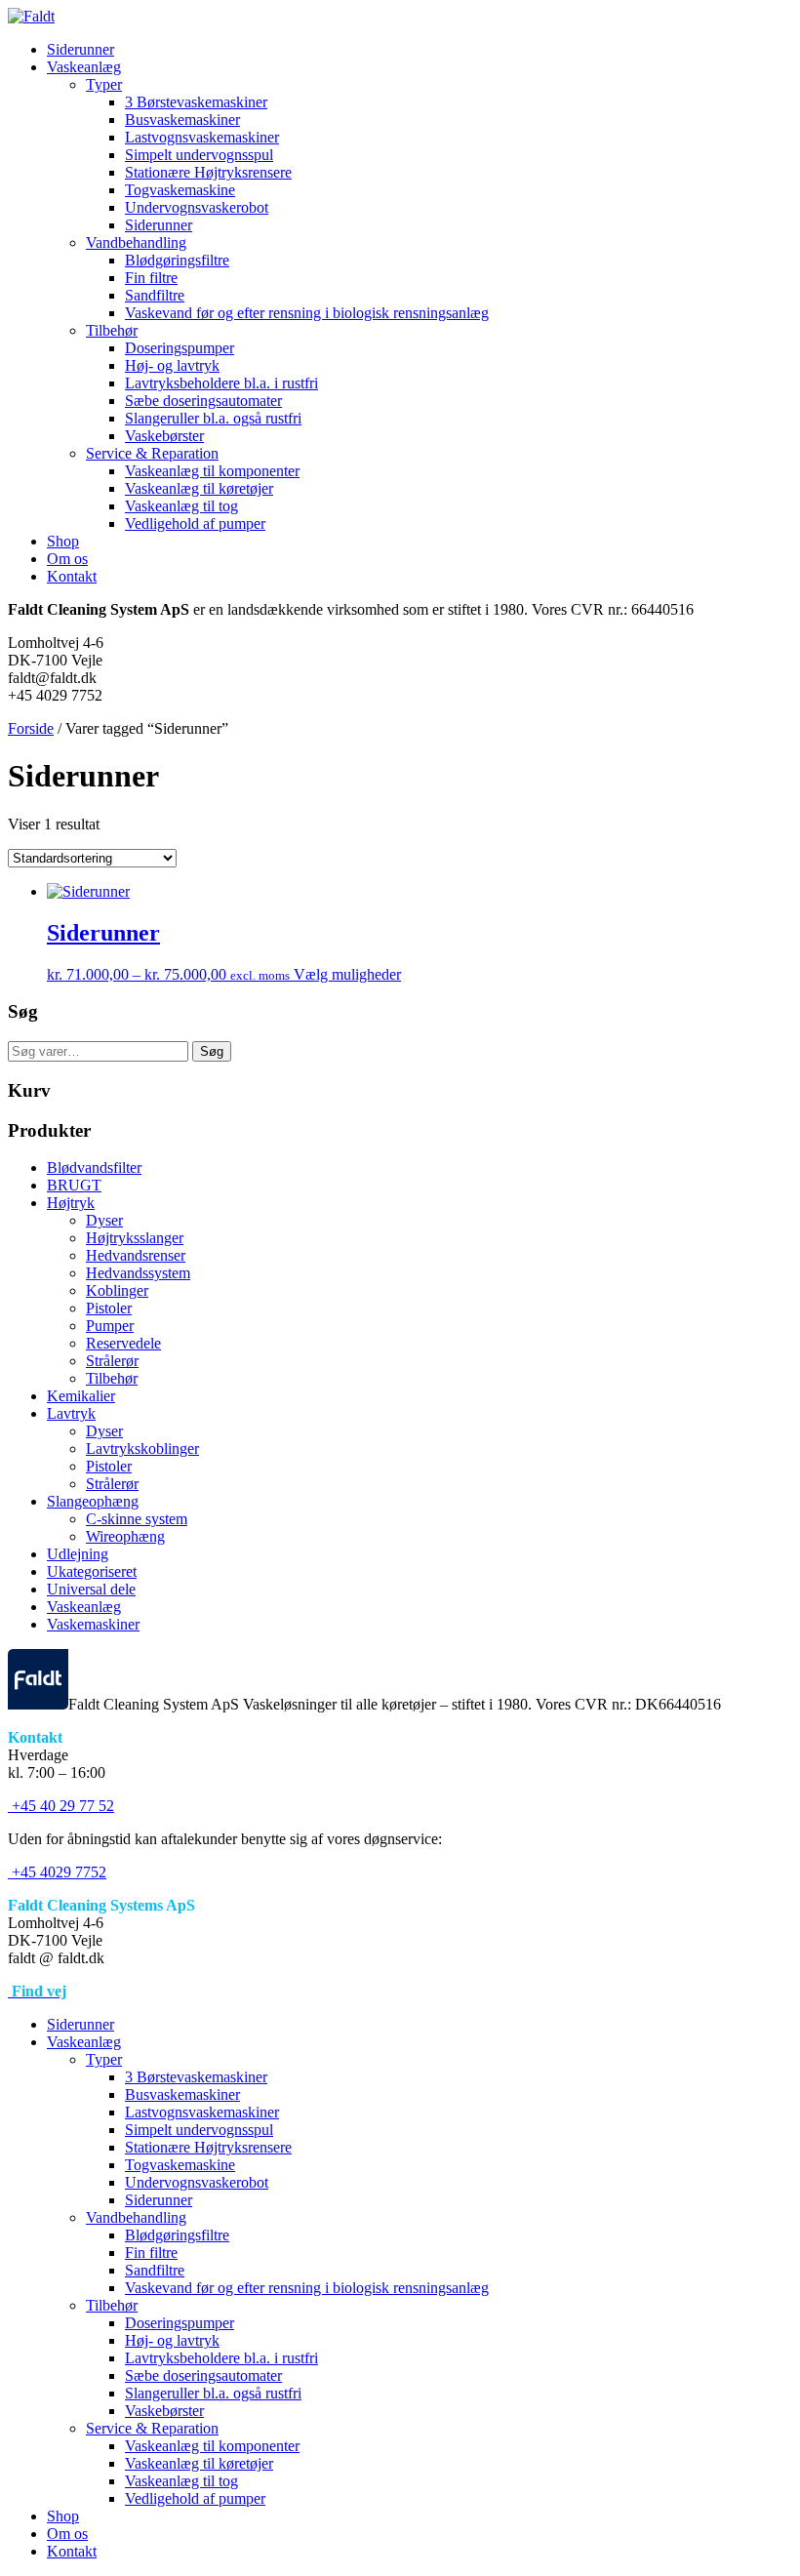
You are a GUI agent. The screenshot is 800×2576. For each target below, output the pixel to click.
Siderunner (80, 49)
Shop (63, 541)
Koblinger (117, 1290)
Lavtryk (71, 1413)
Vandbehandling (136, 242)
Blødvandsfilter (94, 1167)
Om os (67, 559)
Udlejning (78, 1554)
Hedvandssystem (138, 1273)
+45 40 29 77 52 (61, 1806)
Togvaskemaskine (180, 190)
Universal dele (91, 1589)
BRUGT (74, 1185)
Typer (104, 84)
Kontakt (72, 576)
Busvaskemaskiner (182, 120)
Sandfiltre (155, 295)
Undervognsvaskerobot (197, 207)
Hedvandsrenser (136, 1255)
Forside (31, 728)
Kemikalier (81, 1396)
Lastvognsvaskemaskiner (202, 137)
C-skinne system (137, 1519)
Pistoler (109, 1308)
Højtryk (71, 1203)
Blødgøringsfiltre (177, 260)
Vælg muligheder (347, 974)
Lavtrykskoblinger (142, 1449)
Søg (212, 1051)
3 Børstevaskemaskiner (196, 102)
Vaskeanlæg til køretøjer (199, 488)
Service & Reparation (152, 453)
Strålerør (112, 1361)
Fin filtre (151, 278)
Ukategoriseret (92, 1571)
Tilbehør (112, 330)
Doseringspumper (180, 348)
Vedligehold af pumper (195, 523)
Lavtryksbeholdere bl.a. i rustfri (221, 383)
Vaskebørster (164, 436)
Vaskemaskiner (93, 1624)
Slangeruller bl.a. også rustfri (213, 418)
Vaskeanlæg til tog (181, 506)
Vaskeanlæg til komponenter (212, 471)
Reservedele (123, 1343)
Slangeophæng (93, 1501)
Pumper (110, 1326)
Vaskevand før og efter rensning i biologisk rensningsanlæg (307, 313)
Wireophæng (125, 1536)
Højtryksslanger (135, 1238)
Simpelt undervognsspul (199, 155)
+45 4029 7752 (57, 1872)
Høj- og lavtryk (172, 365)
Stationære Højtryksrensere (208, 172)
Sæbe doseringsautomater (203, 401)
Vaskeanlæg (84, 67)
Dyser (104, 1220)
